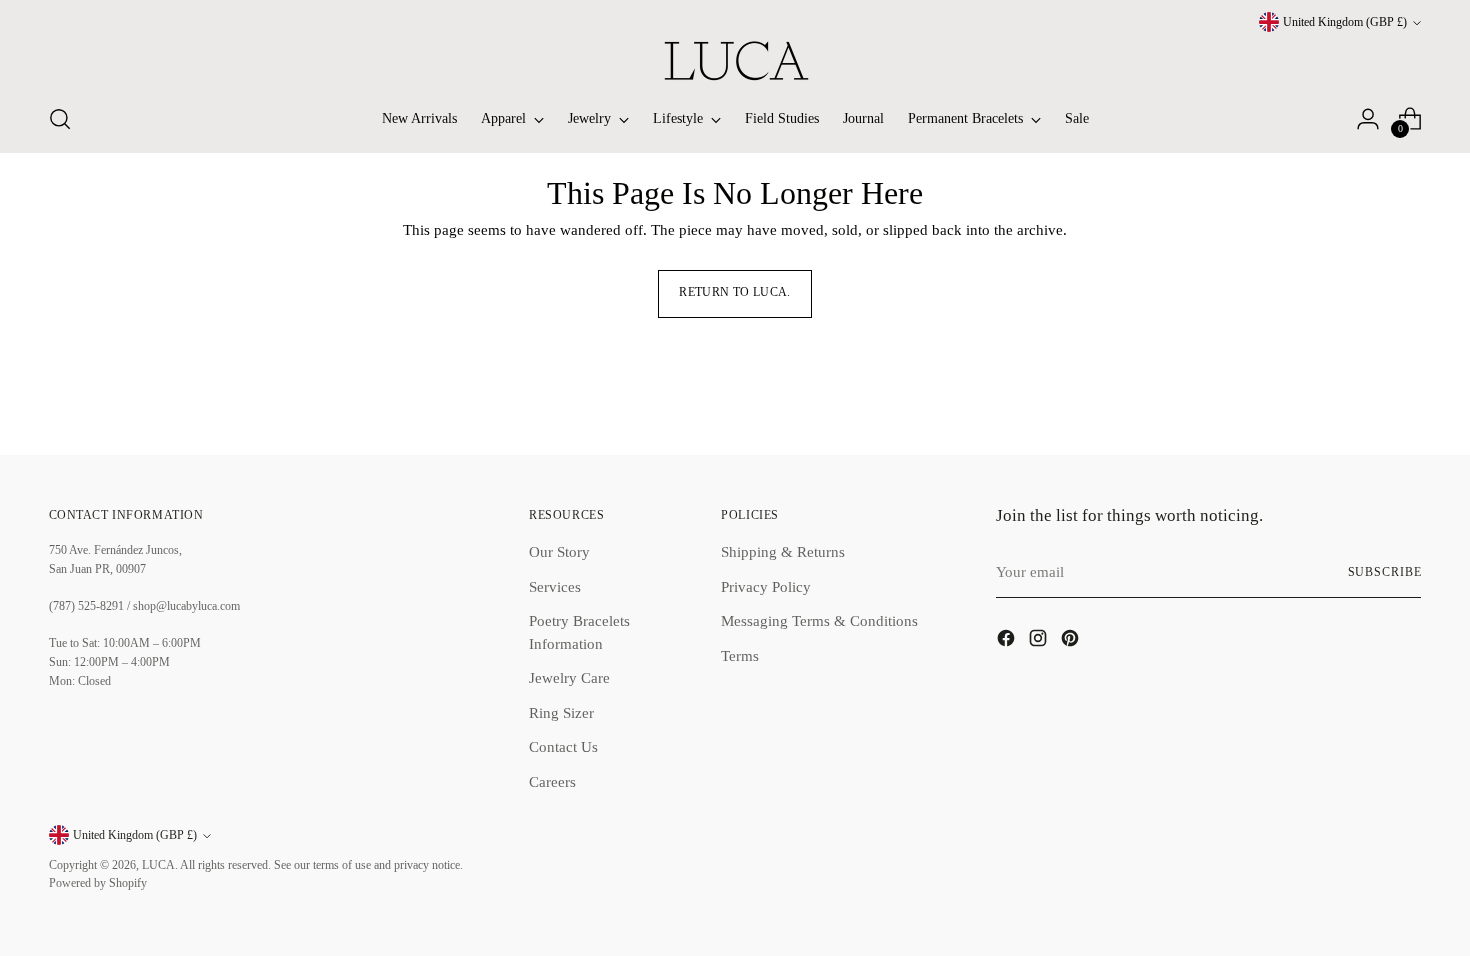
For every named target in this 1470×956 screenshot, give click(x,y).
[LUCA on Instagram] (1040, 641)
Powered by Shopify (98, 883)
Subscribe (1385, 572)
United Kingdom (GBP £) (1345, 22)
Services (555, 587)
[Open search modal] (60, 119)
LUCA (158, 865)
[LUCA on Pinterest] (1072, 641)
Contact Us (563, 747)
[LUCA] (735, 60)
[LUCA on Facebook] (1008, 641)
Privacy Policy (766, 587)
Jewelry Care (569, 678)
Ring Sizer (561, 713)
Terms (740, 656)
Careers (552, 782)
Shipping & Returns (783, 552)
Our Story (559, 552)
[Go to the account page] (1368, 119)
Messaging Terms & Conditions (819, 621)
